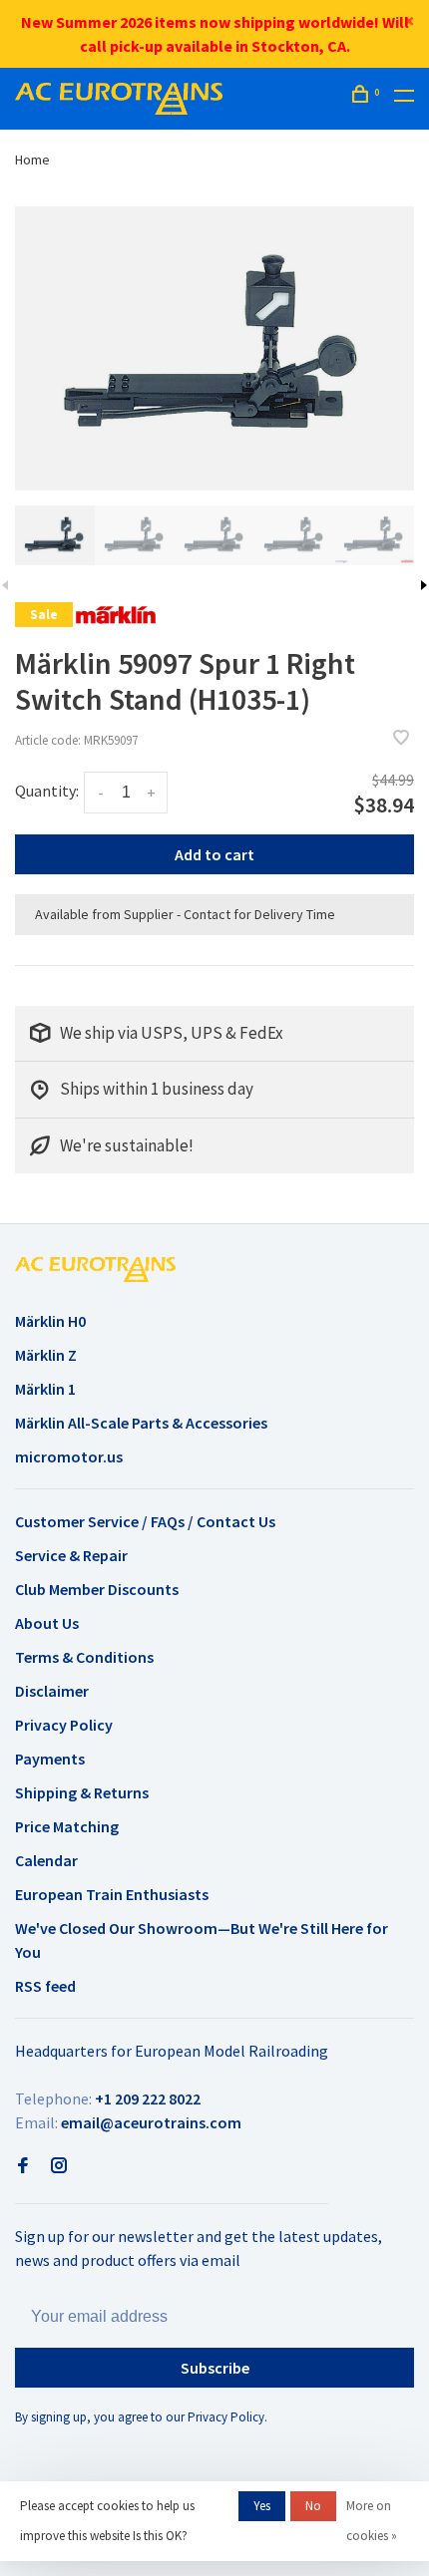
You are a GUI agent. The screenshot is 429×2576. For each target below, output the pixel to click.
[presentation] (55, 535)
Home (32, 160)
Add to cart (214, 854)
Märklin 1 (45, 1389)
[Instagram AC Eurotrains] (59, 2166)
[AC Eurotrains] (95, 1269)
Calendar (46, 1860)
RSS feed (45, 1986)
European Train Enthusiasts (112, 1894)
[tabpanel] (214, 348)
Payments (50, 1759)
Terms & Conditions (84, 1657)
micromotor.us (69, 1456)
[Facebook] (23, 2166)
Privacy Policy (64, 1725)
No (313, 2506)
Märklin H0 (50, 1321)
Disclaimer (52, 1691)
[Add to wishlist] (401, 739)
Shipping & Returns (82, 1792)
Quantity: (47, 791)
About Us (47, 1623)
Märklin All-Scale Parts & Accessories (141, 1423)
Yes (262, 2506)
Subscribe (215, 2368)
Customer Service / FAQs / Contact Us (145, 1521)
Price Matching (67, 1826)
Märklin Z (46, 1355)
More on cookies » (372, 2521)
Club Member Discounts (97, 1589)
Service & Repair (71, 1555)
